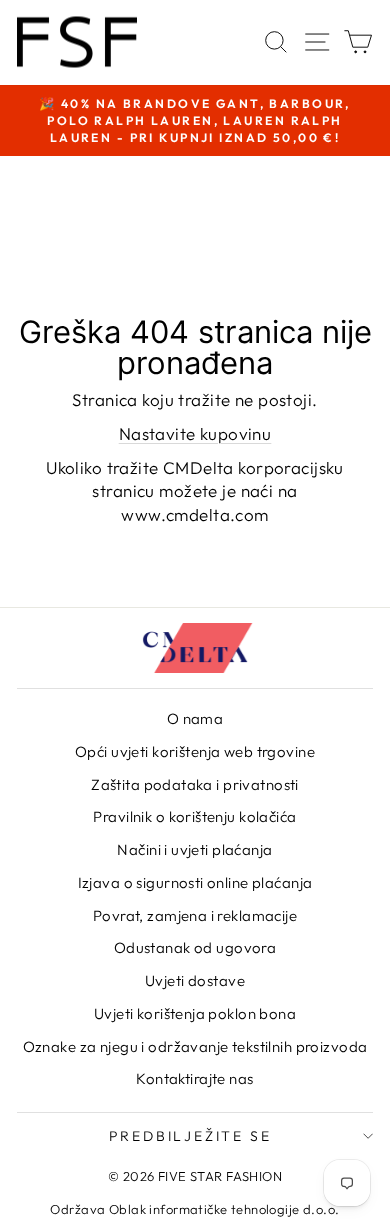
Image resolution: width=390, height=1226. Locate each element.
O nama (195, 718)
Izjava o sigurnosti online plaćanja (195, 882)
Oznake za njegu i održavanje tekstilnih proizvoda (195, 1046)
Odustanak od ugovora (195, 947)
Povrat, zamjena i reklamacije (195, 915)
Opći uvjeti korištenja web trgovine (195, 751)
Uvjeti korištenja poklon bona (195, 1013)
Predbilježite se (190, 1136)
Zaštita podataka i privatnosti (195, 784)
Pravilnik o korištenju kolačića (194, 816)
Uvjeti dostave (195, 980)
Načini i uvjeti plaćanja (194, 849)
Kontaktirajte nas (194, 1078)
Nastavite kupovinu (195, 433)
